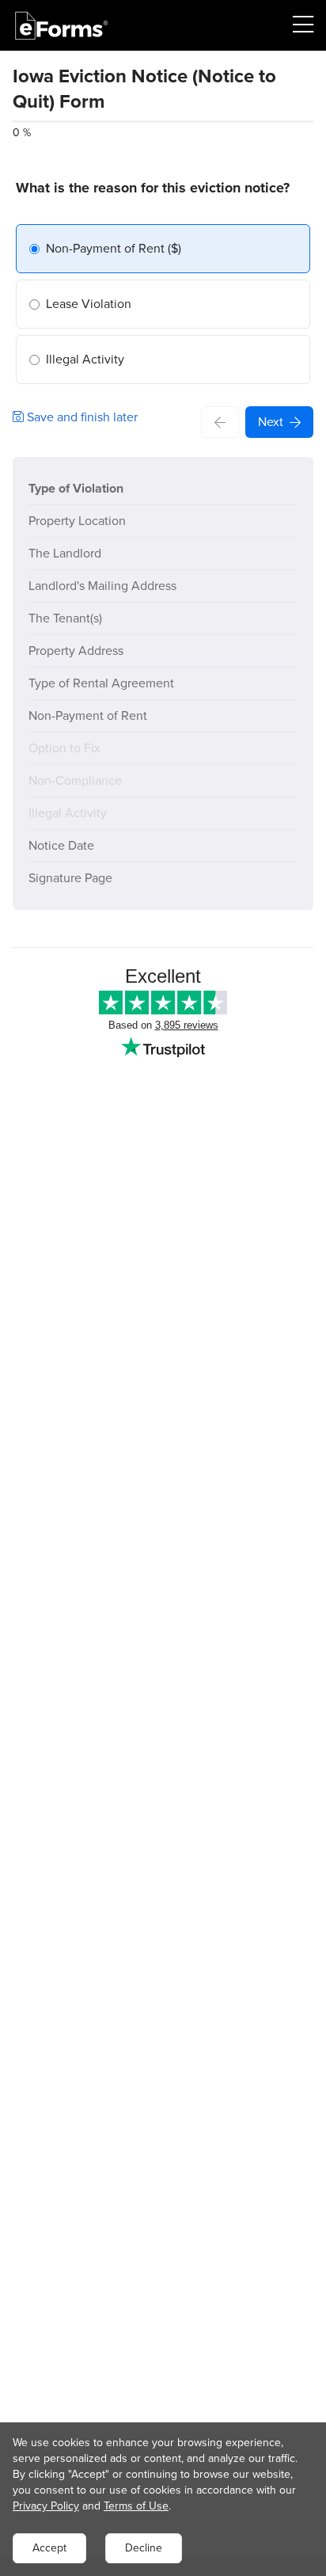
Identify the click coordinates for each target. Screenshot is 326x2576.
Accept (49, 2548)
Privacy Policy (46, 2506)
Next (271, 422)
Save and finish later (81, 417)
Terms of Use (136, 2506)
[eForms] (62, 26)
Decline (144, 2548)
